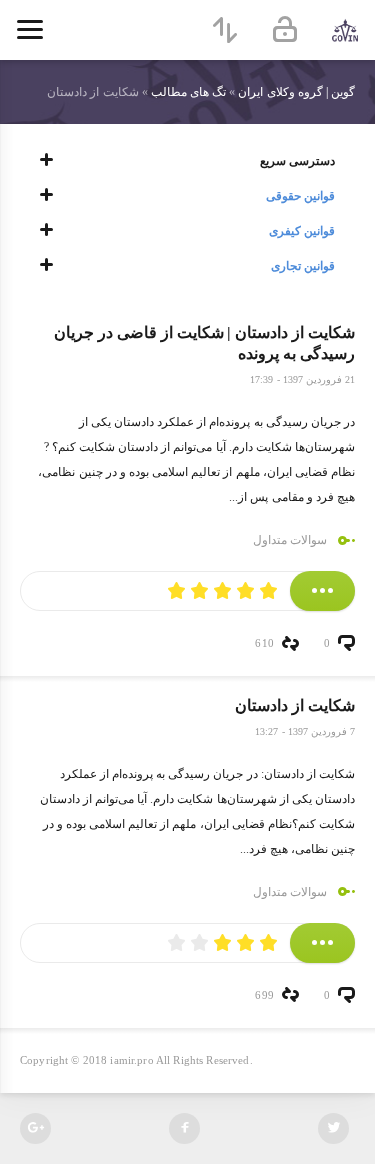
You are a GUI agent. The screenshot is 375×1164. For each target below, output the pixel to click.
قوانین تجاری (303, 266)
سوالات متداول (290, 540)
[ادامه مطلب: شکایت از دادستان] (322, 943)
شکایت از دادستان (295, 705)
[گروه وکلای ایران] (345, 30)
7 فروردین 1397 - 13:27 (305, 731)
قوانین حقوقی (300, 196)
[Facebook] (184, 1128)
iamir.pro (131, 1060)
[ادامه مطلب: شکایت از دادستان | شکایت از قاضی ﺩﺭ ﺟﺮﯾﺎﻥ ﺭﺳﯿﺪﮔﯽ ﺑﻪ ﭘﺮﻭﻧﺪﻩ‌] (322, 591)
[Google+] (35, 1128)
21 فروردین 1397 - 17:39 (302, 379)
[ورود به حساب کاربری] (285, 30)
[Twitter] (333, 1128)
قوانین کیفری (302, 231)
